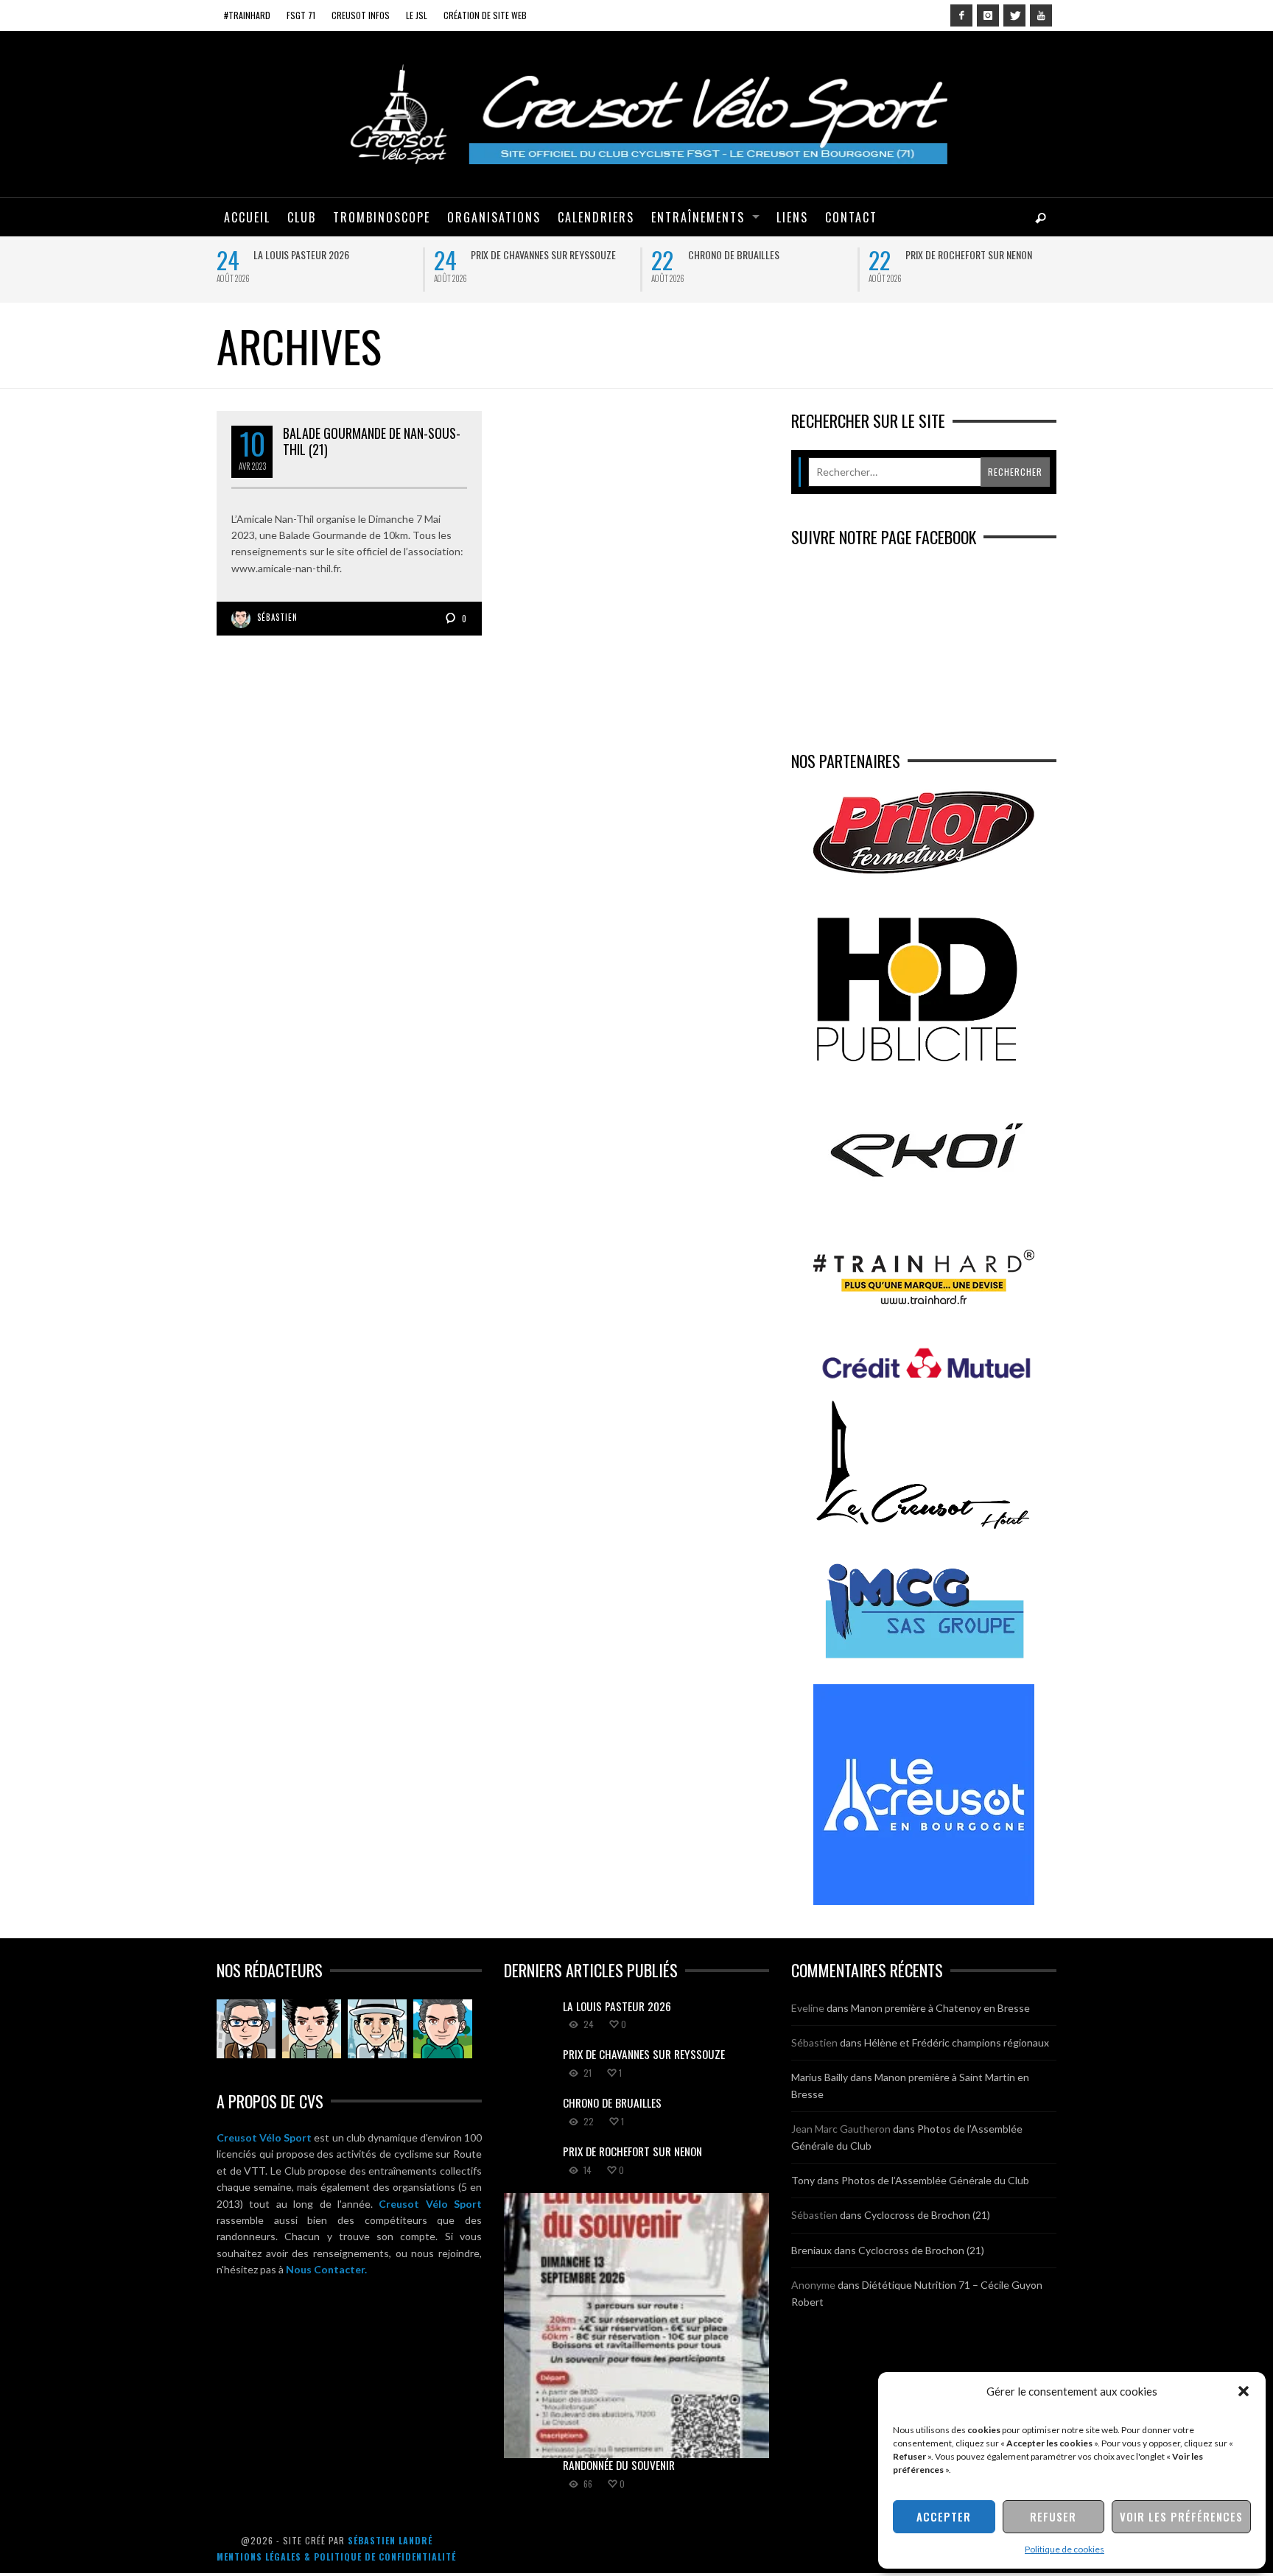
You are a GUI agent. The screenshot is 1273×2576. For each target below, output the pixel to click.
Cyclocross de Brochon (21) (927, 2215)
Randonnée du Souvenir (619, 2465)
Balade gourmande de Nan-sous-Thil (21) (372, 441)
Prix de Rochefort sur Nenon (969, 254)
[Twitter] (1014, 15)
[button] (1244, 2391)
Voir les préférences (1181, 2516)
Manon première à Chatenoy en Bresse (940, 2008)
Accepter (944, 2516)
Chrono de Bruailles (734, 254)
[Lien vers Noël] (246, 2029)
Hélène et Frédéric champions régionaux (957, 2042)
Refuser (1053, 2516)
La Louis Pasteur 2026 (301, 254)
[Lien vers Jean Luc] (377, 2029)
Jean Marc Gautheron (841, 2129)
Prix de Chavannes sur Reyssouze (543, 254)
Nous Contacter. (326, 2269)
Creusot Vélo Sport (264, 2137)
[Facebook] (961, 15)
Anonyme (813, 2285)
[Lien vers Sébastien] (312, 2029)
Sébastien (277, 617)
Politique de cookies (1065, 2549)
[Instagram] (988, 15)
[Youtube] (1041, 15)
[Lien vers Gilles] (443, 2029)
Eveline (808, 2008)
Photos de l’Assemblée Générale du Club (935, 2180)
